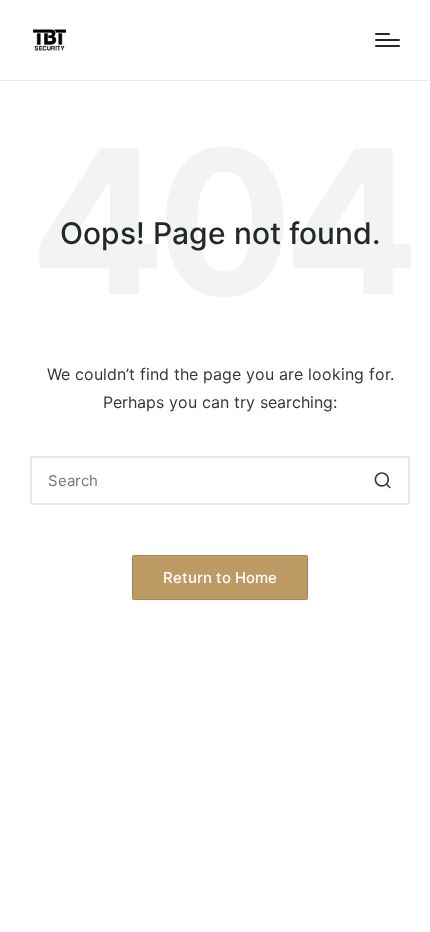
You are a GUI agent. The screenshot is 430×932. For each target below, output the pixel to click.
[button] (382, 480)
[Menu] (387, 40)
